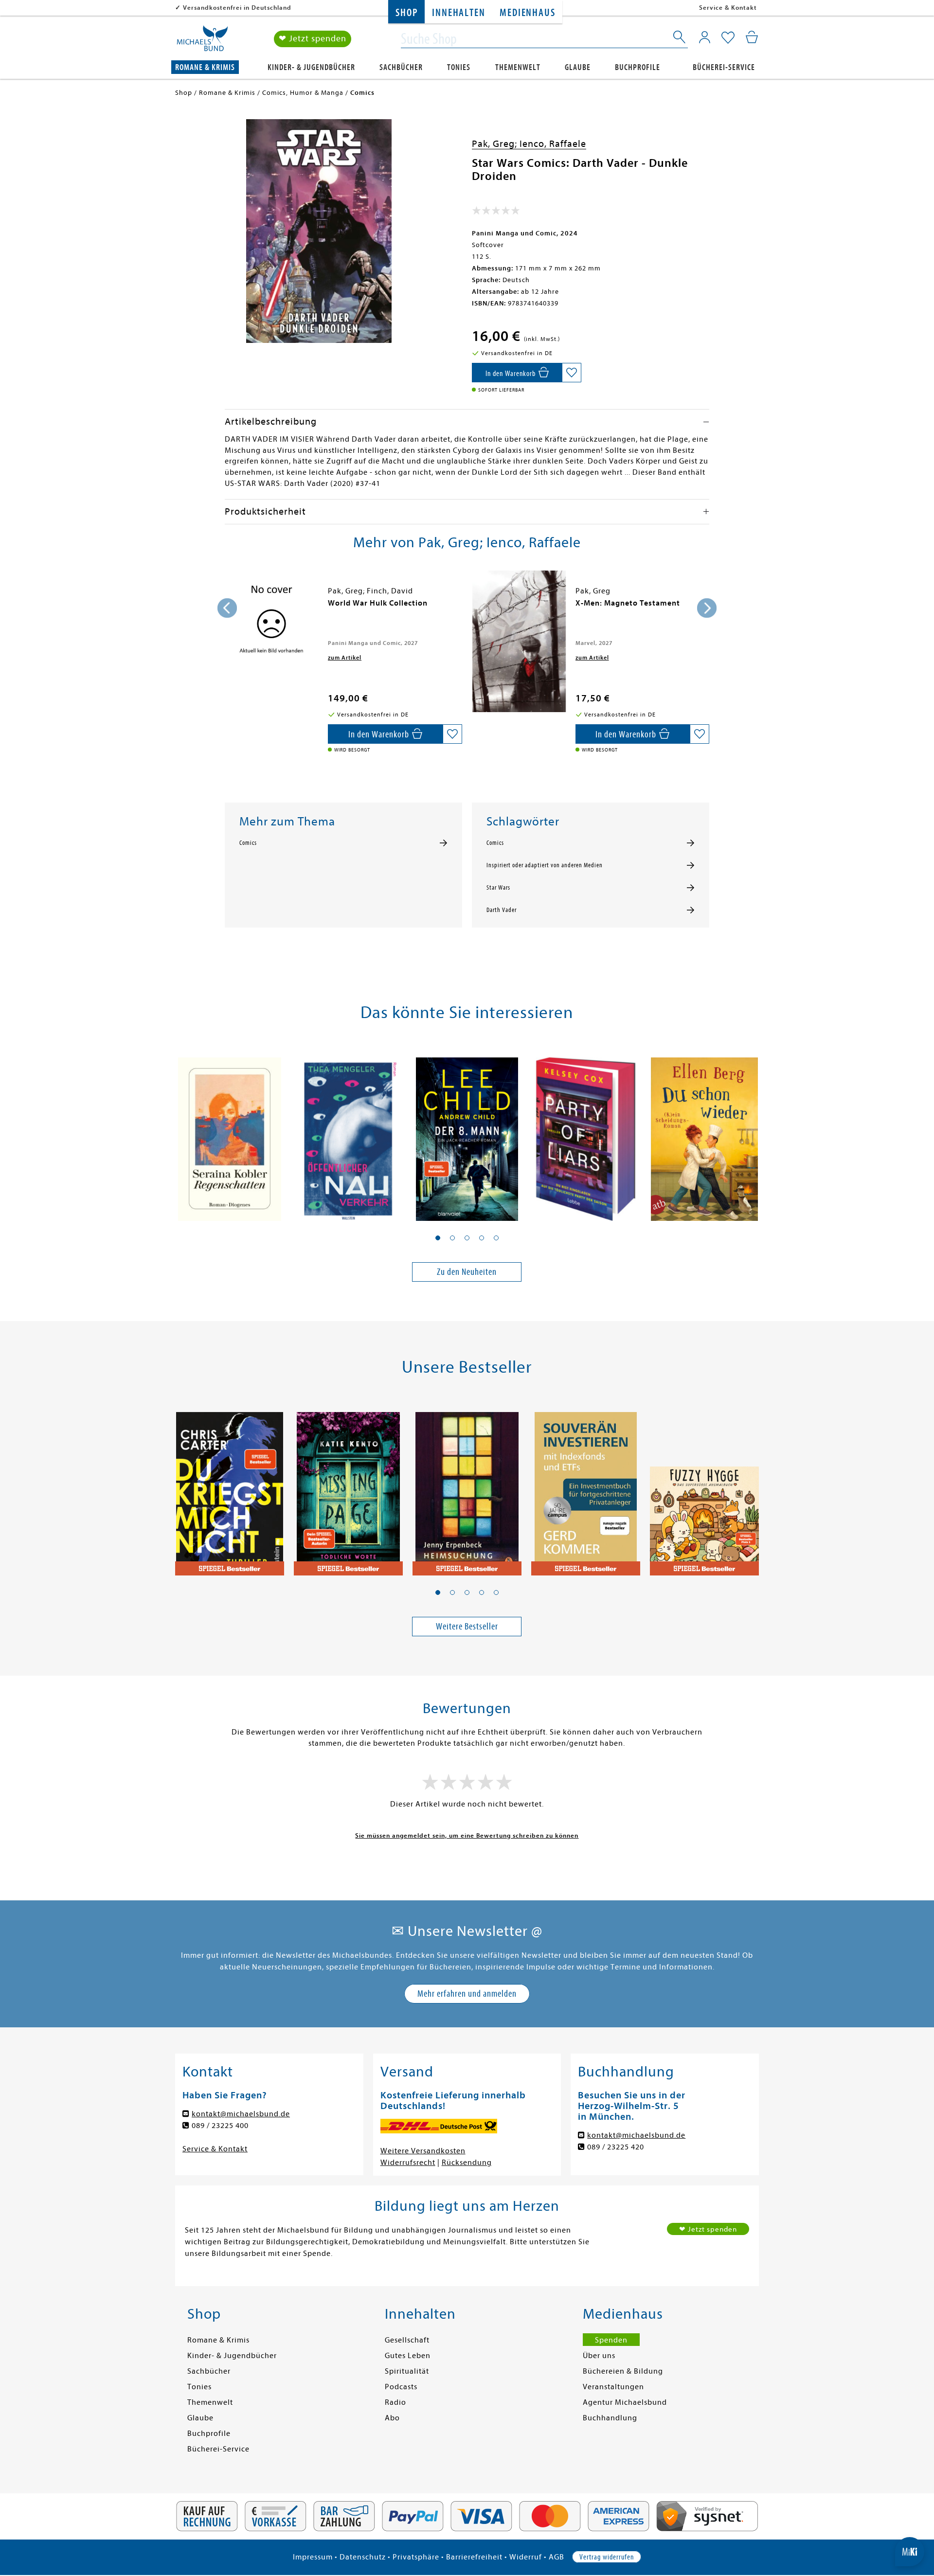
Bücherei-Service (724, 67)
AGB (557, 2557)
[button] (438, 1238)
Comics (248, 843)
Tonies (459, 67)
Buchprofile (638, 67)
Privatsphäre (416, 2557)
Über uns (599, 2356)
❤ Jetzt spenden (313, 39)
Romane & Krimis (205, 67)
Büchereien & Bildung (623, 2371)
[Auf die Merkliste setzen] (572, 373)
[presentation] (227, 608)
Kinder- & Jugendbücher (311, 67)
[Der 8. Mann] (467, 1134)
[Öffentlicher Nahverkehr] (348, 1134)
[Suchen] (680, 39)
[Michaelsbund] (202, 42)
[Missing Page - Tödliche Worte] (348, 1488)
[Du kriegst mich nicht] (230, 1488)
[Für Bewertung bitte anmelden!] (496, 213)
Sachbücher (401, 67)
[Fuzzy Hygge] (704, 1488)
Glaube (578, 67)
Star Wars (498, 888)
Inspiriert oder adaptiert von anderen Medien (545, 865)
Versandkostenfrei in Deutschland (237, 8)
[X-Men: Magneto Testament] (519, 641)
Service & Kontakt (728, 8)
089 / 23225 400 (220, 2126)
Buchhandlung (610, 2418)
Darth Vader (502, 910)
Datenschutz (363, 2557)
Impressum (313, 2557)
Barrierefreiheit (474, 2557)
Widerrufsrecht (408, 2163)
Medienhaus (527, 13)
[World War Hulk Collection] (271, 622)
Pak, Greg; (496, 144)
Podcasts (401, 2387)
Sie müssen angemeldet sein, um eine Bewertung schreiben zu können (467, 1835)
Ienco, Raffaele (553, 144)
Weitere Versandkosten (423, 2151)
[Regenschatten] (230, 1134)
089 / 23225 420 (616, 2147)
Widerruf (526, 2557)
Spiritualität (407, 2371)
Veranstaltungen (613, 2387)
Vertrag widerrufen (607, 2557)
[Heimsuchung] (467, 1488)
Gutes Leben (408, 2356)
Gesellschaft (407, 2340)
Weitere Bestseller (467, 1626)
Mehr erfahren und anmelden (467, 1994)
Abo (392, 2418)
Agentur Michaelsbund (625, 2402)
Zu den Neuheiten (467, 1272)
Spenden (611, 2340)
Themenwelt (518, 67)
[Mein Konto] (705, 37)
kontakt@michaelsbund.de (241, 2114)
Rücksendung (467, 2163)
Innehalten (458, 13)
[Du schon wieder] (704, 1134)
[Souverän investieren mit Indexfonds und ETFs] (586, 1488)
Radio (395, 2402)
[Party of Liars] (586, 1134)
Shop (406, 13)
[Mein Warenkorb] (752, 37)
